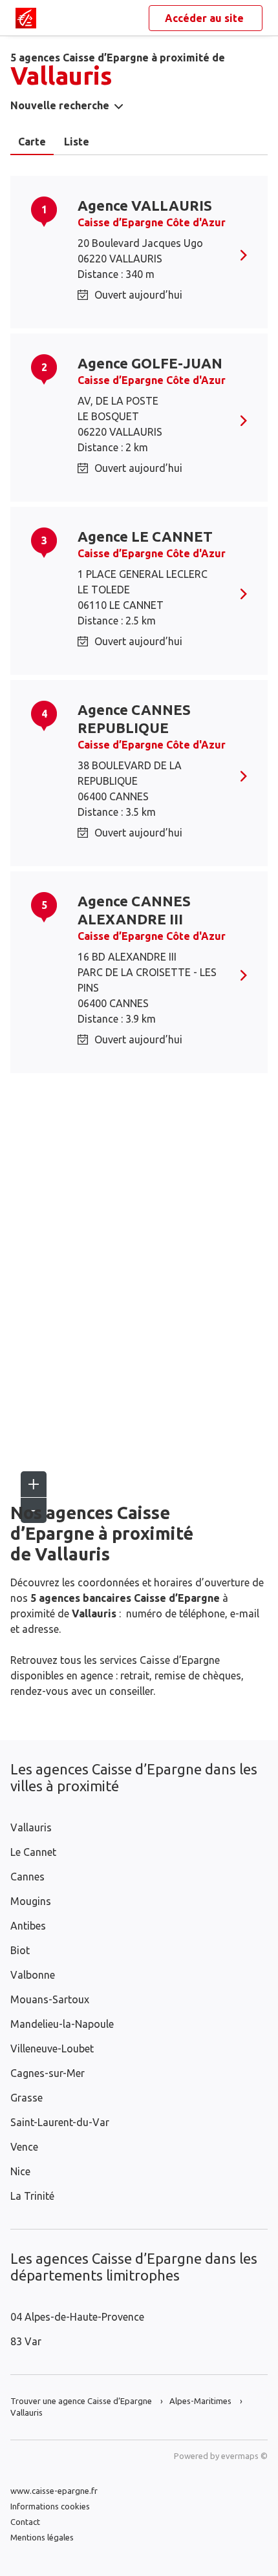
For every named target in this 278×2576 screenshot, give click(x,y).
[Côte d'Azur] (26, 18)
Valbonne (33, 1975)
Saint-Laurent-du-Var (60, 2122)
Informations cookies (50, 2506)
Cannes (27, 1877)
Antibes (28, 1926)
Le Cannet (33, 1852)
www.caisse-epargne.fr (54, 2491)
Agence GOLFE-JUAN (150, 363)
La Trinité (32, 2196)
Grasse (27, 2098)
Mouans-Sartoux (50, 1999)
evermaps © (244, 2456)
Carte (32, 142)
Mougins (31, 1901)
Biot (20, 1950)
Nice (20, 2171)
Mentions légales (42, 2537)
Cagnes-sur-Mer (48, 2073)
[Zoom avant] (34, 1484)
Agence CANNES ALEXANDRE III (134, 910)
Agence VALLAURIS (145, 205)
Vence (24, 2147)
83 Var (26, 2341)
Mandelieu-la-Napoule (62, 2024)
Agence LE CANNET (145, 536)
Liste (77, 142)
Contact (25, 2522)
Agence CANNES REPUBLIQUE (134, 719)
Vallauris (31, 1827)
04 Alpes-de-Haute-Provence (77, 2317)
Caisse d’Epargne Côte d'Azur (152, 222)
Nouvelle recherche (60, 105)
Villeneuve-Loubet (52, 2049)
